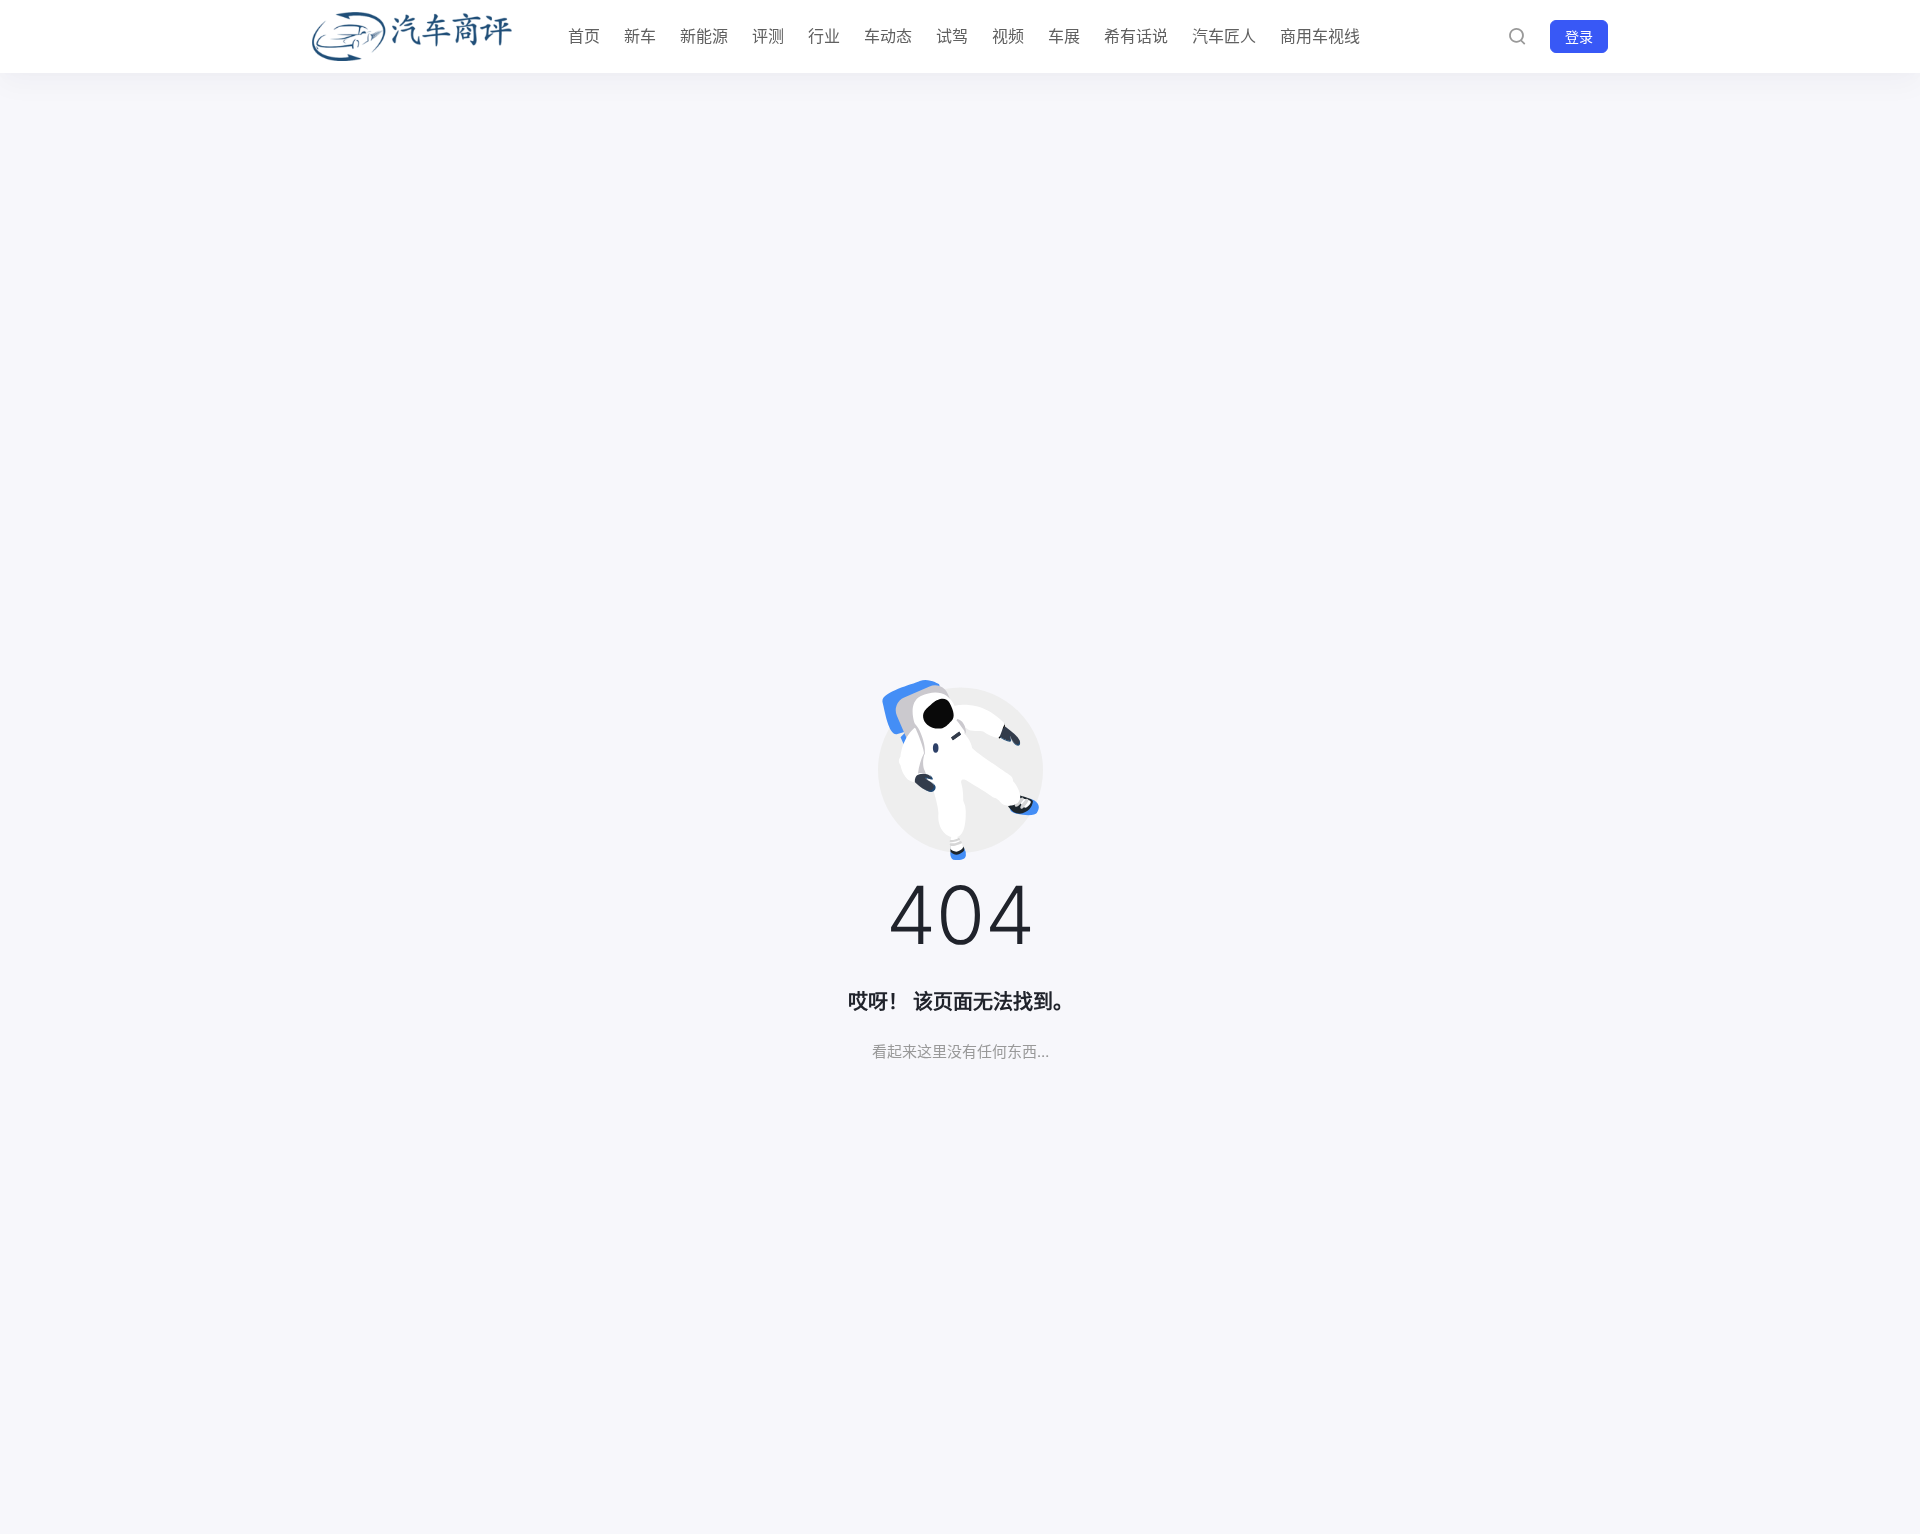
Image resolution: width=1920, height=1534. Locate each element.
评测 (768, 36)
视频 (1008, 36)
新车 (640, 36)
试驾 (952, 36)
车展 (1064, 36)
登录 (1579, 36)
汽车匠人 (1224, 36)
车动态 (888, 36)
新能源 (704, 36)
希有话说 (1136, 36)
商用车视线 (1320, 36)
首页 (584, 36)
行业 (824, 36)
